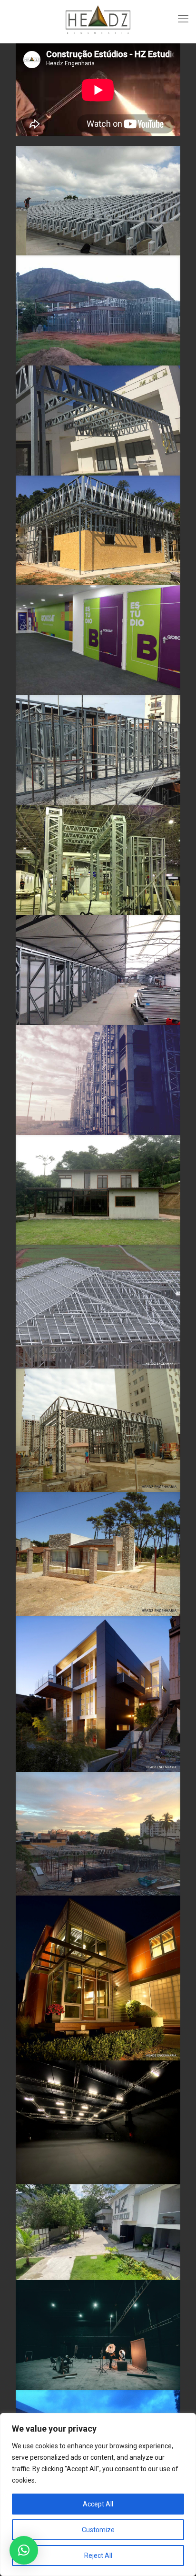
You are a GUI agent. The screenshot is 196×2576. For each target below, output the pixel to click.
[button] (24, 2550)
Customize (98, 2530)
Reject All (98, 2556)
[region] (98, 2495)
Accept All (98, 2504)
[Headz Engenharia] (98, 19)
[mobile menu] (183, 19)
